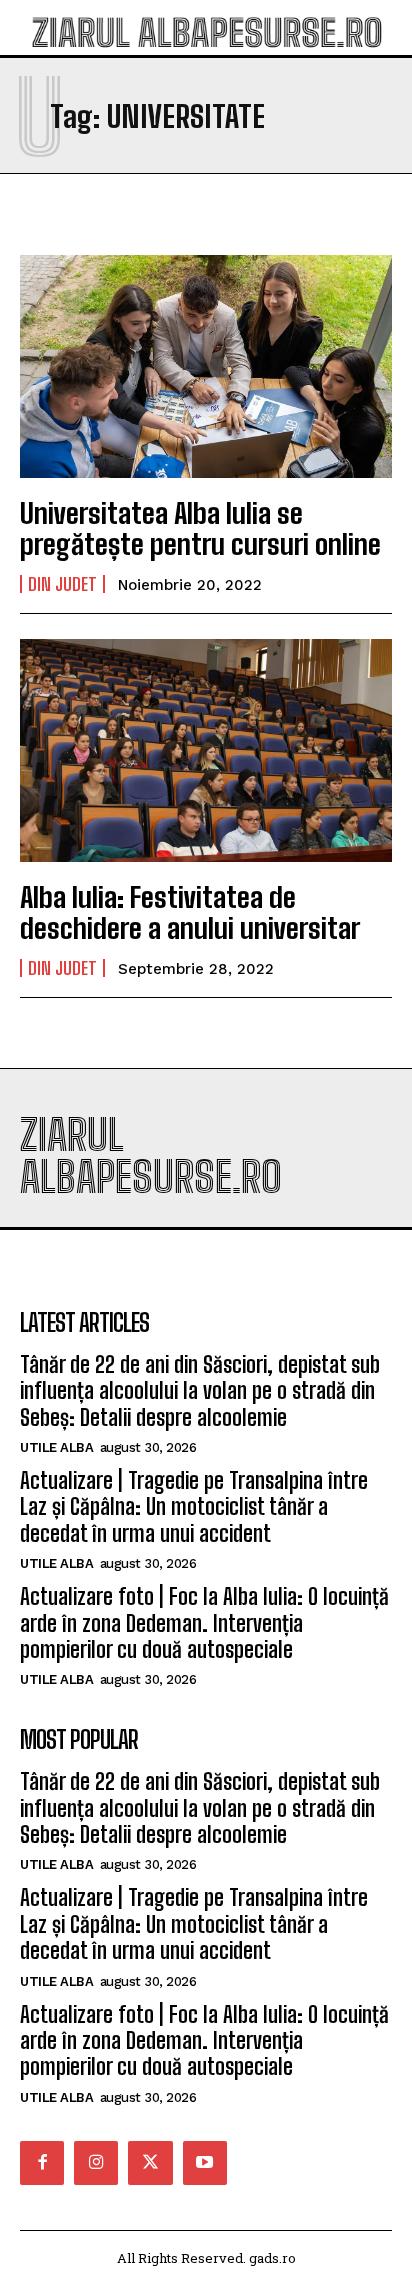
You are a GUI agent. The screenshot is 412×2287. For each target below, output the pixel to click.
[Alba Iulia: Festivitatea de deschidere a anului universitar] (206, 750)
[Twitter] (150, 2163)
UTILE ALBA (56, 1447)
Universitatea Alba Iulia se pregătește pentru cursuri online (200, 528)
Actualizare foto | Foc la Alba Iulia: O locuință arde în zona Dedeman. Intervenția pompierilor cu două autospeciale (204, 1623)
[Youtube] (205, 2163)
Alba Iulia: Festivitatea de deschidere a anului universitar (190, 912)
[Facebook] (42, 2163)
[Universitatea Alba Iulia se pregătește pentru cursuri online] (206, 366)
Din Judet (62, 584)
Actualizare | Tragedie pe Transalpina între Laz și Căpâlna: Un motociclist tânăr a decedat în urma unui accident (194, 1507)
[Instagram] (96, 2163)
